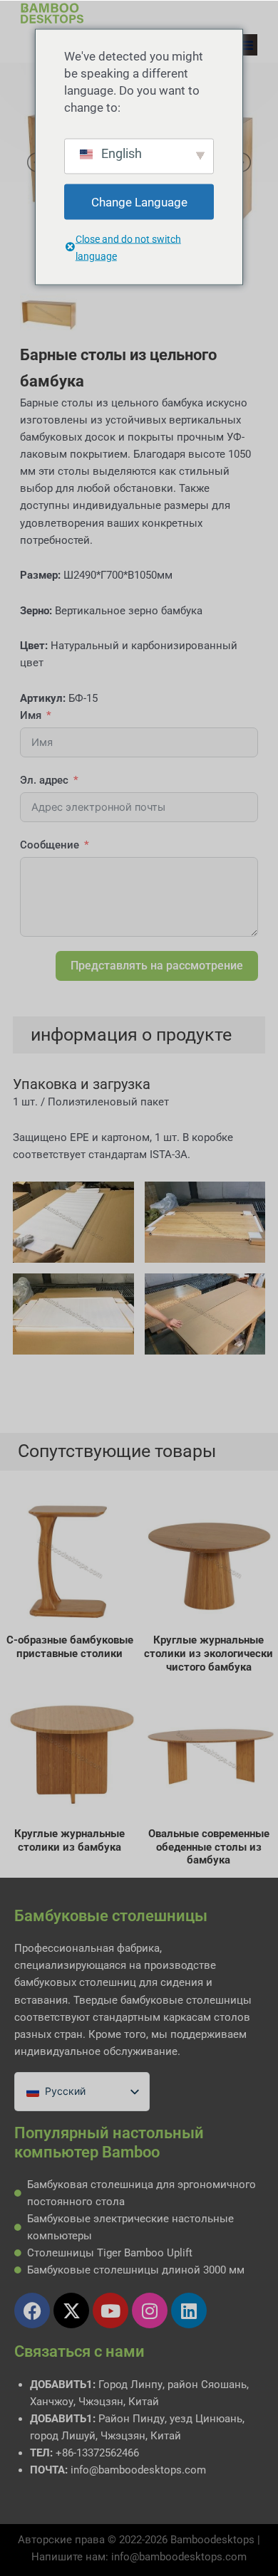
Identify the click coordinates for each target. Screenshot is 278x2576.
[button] (247, 45)
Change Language (139, 201)
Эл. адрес (44, 780)
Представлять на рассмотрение (157, 966)
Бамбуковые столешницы (111, 1916)
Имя (31, 715)
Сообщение (50, 845)
